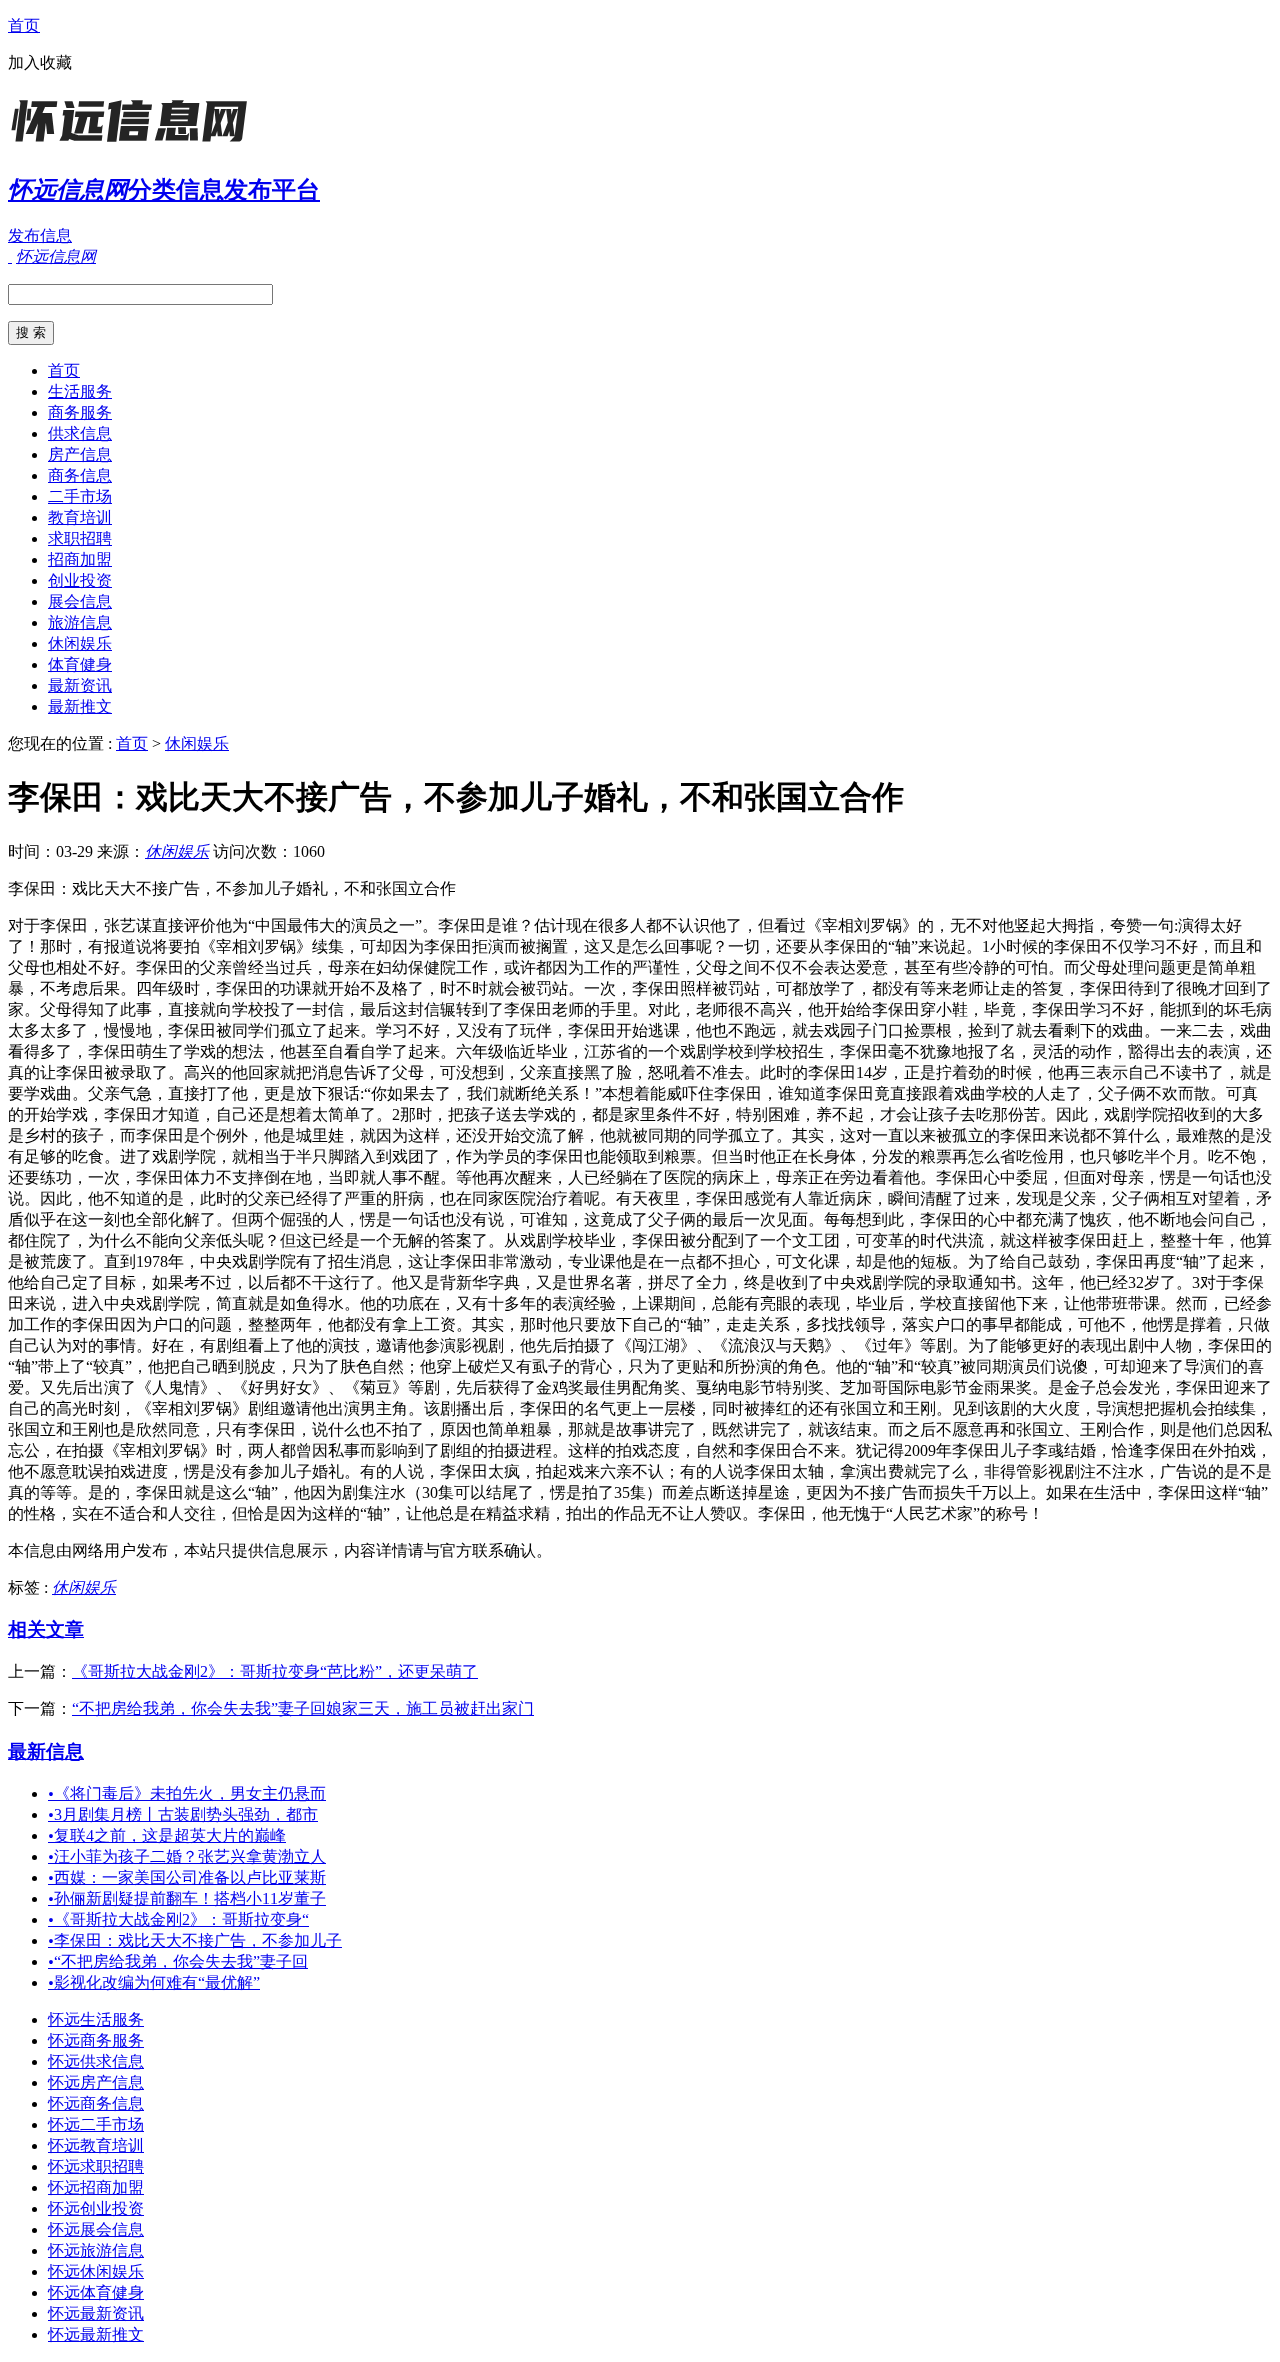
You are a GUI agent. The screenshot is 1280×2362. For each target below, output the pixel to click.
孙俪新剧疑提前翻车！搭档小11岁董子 (187, 1898)
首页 (24, 25)
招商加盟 (80, 559)
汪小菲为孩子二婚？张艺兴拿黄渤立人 (187, 1856)
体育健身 (80, 664)
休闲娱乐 (80, 643)
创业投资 (80, 580)
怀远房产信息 (96, 2082)
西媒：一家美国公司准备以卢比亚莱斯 (187, 1877)
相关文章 (46, 1629)
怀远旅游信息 (96, 2250)
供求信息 (80, 433)
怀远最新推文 (96, 2334)
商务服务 (80, 412)
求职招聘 (80, 538)
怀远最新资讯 (96, 2313)
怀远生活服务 (96, 2019)
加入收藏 (40, 62)
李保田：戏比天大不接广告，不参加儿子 (195, 1940)
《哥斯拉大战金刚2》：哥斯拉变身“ (178, 1919)
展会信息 (80, 601)
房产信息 (80, 454)
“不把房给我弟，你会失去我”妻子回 (178, 1961)
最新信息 (46, 1751)
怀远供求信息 (96, 2061)
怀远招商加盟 (96, 2187)
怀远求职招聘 (96, 2166)
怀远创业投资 (96, 2208)
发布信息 (40, 235)
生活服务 (80, 391)
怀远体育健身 (96, 2292)
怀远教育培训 (96, 2145)
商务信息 (80, 475)
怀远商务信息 (96, 2103)
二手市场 (80, 496)
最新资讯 (80, 685)
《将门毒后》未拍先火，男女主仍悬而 (187, 1793)
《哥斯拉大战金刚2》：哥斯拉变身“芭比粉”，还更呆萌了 (275, 1671)
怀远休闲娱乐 (96, 2271)
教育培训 (80, 517)
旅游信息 (80, 622)
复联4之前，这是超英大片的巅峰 (167, 1835)
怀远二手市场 (96, 2124)
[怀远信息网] (133, 144)
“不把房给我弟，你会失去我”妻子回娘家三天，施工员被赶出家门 (303, 1708)
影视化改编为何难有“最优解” (154, 1982)
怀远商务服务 (96, 2040)
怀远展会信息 (96, 2229)
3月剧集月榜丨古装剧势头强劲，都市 (183, 1814)
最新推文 (80, 706)
